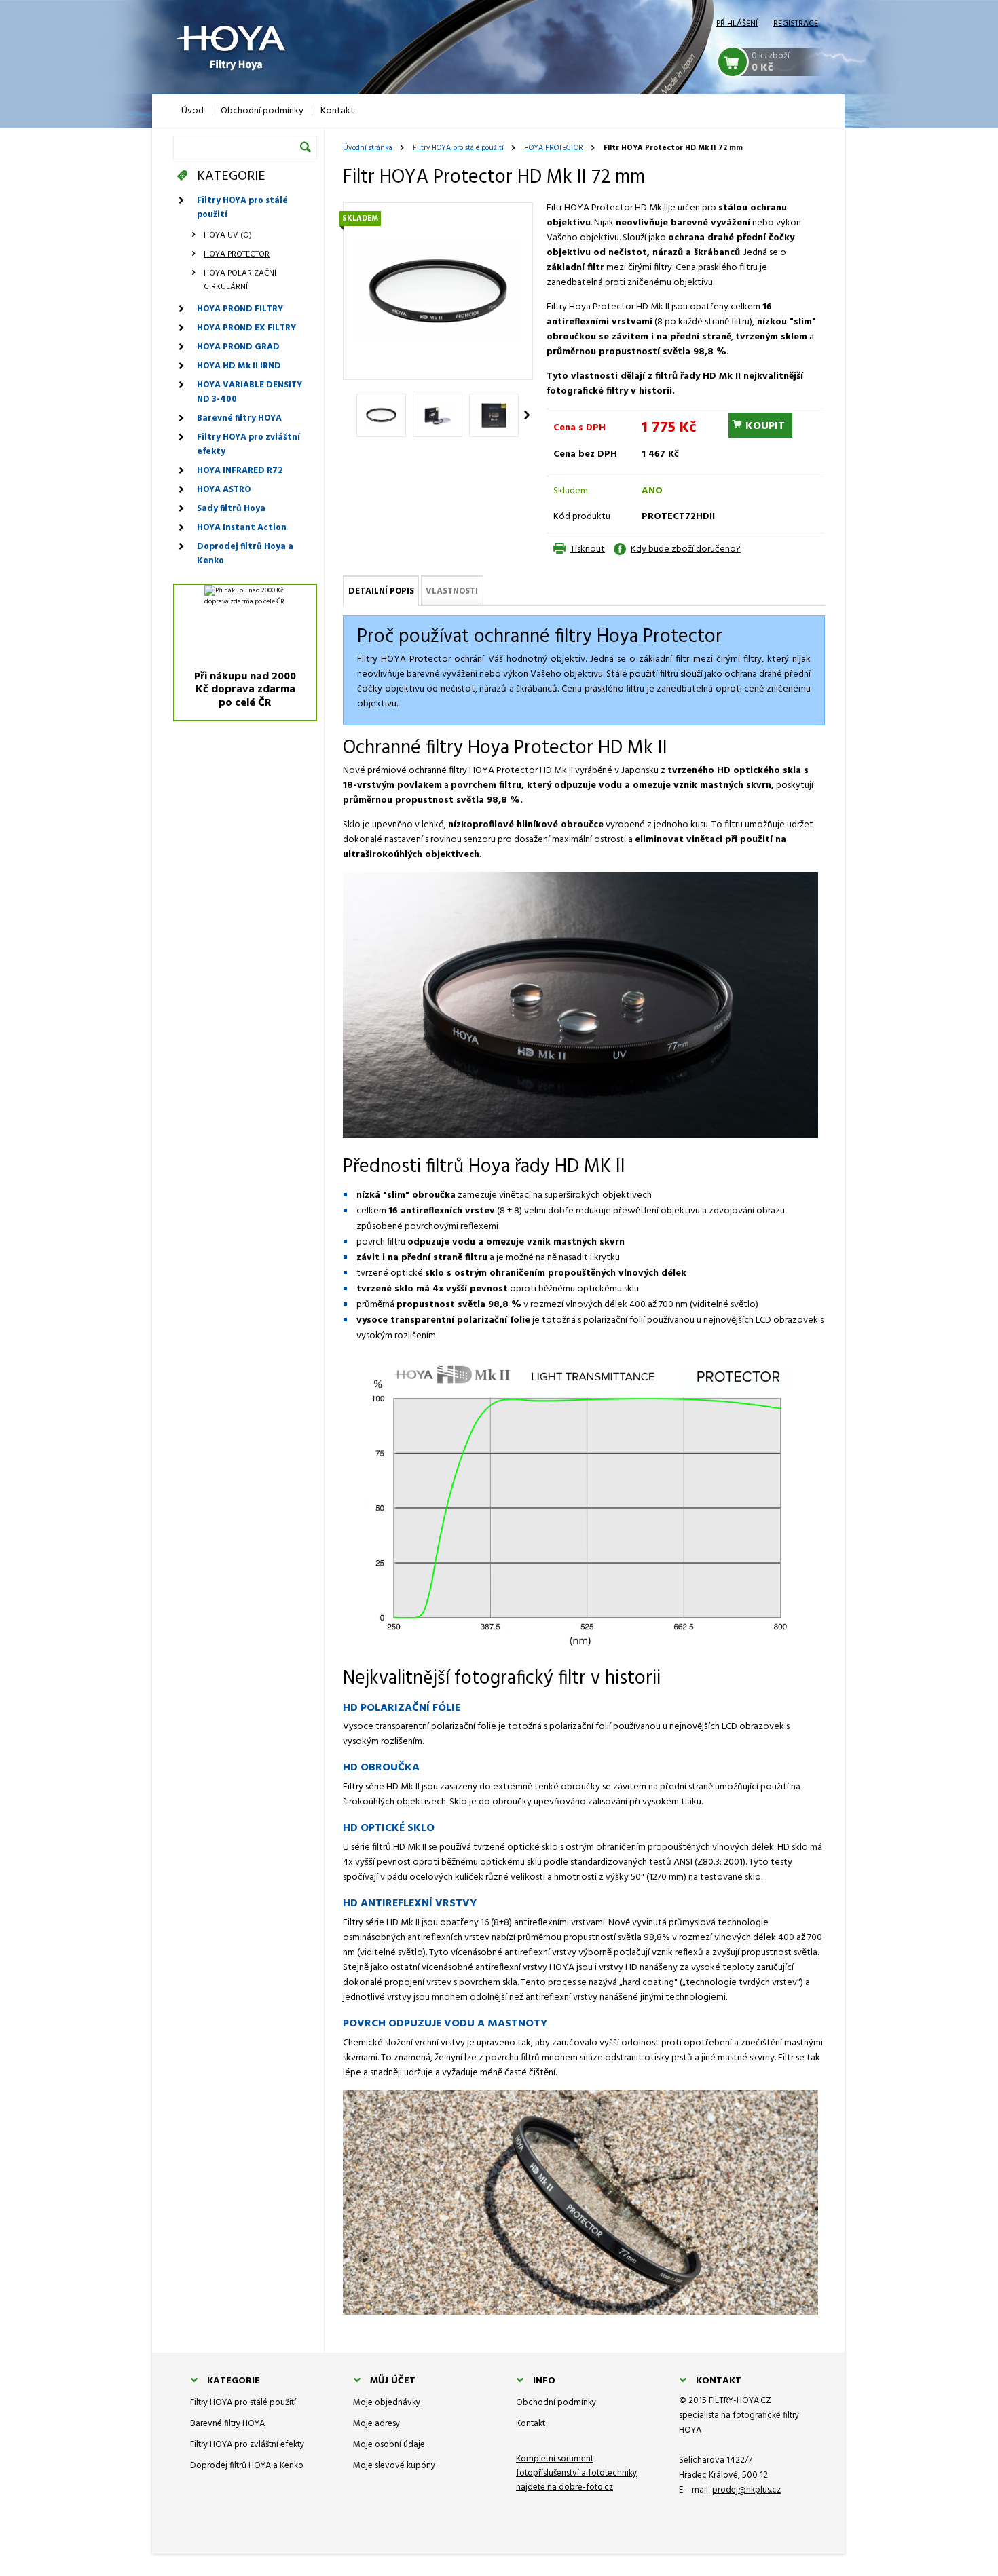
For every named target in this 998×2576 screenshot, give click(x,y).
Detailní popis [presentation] (381, 591)
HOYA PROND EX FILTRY (246, 328)
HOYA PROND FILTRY (240, 309)
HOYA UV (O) (228, 235)
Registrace (796, 24)
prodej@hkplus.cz (746, 2490)
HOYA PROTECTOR (554, 148)
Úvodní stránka (368, 148)
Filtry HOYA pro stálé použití (458, 148)
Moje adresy (376, 2424)
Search (306, 147)
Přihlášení (737, 24)
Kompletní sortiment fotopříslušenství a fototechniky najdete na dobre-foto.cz (576, 2473)
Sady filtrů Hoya (231, 509)
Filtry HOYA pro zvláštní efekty (248, 444)
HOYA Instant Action (242, 528)
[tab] (381, 591)
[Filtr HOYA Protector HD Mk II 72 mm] (438, 291)
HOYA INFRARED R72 (240, 471)
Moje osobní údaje (389, 2445)
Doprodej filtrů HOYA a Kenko (247, 2466)
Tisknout (588, 549)
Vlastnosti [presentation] (452, 591)
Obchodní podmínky (556, 2403)
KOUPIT (765, 426)
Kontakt (531, 2424)
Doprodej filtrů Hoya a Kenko (245, 554)
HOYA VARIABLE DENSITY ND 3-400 (249, 392)
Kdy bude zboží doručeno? (686, 549)
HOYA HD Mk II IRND (239, 366)
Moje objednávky (387, 2403)
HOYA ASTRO (224, 490)
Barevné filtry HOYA (239, 418)
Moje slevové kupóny (394, 2466)
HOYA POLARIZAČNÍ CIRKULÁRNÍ (240, 280)
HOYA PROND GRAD (238, 347)
